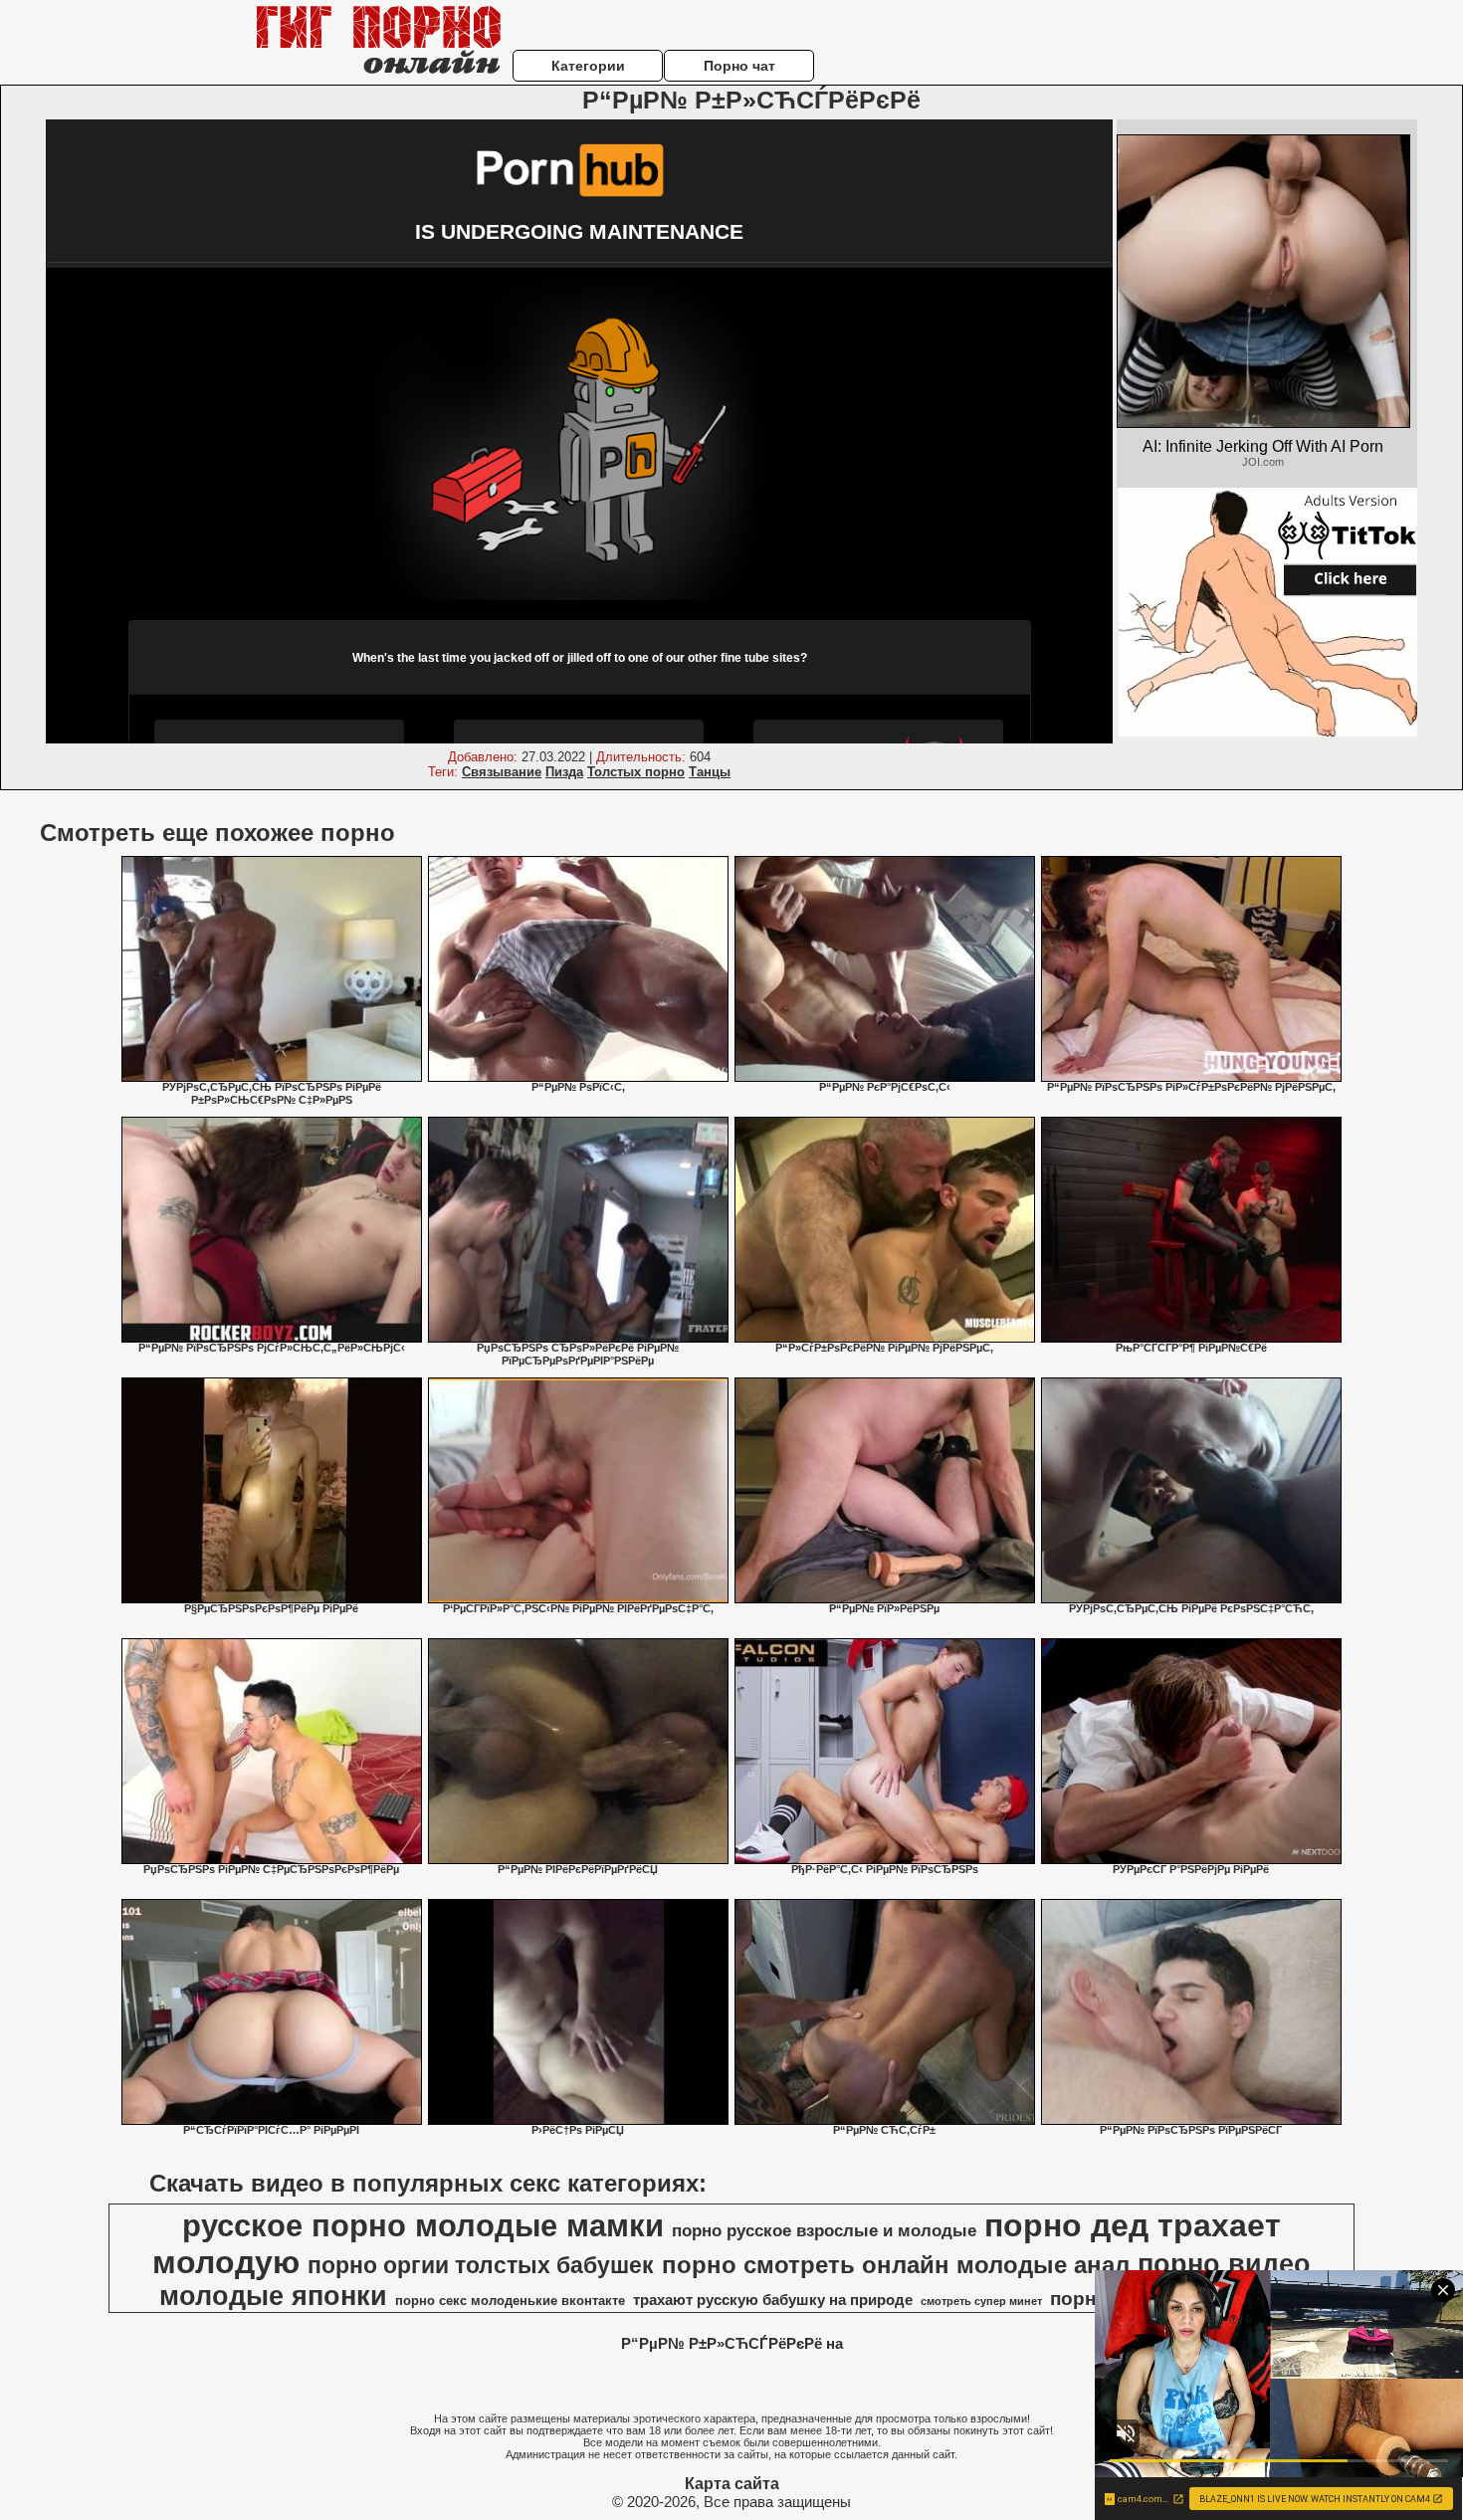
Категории (588, 66)
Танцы (710, 772)
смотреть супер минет (981, 2301)
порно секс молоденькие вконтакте (510, 2301)
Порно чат (739, 66)
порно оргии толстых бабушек (481, 2265)
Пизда (564, 772)
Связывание (502, 772)
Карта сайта (732, 2484)
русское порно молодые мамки (423, 2225)
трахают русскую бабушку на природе (773, 2300)
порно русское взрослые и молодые (824, 2230)
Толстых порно (636, 772)
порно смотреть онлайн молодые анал (896, 2265)
